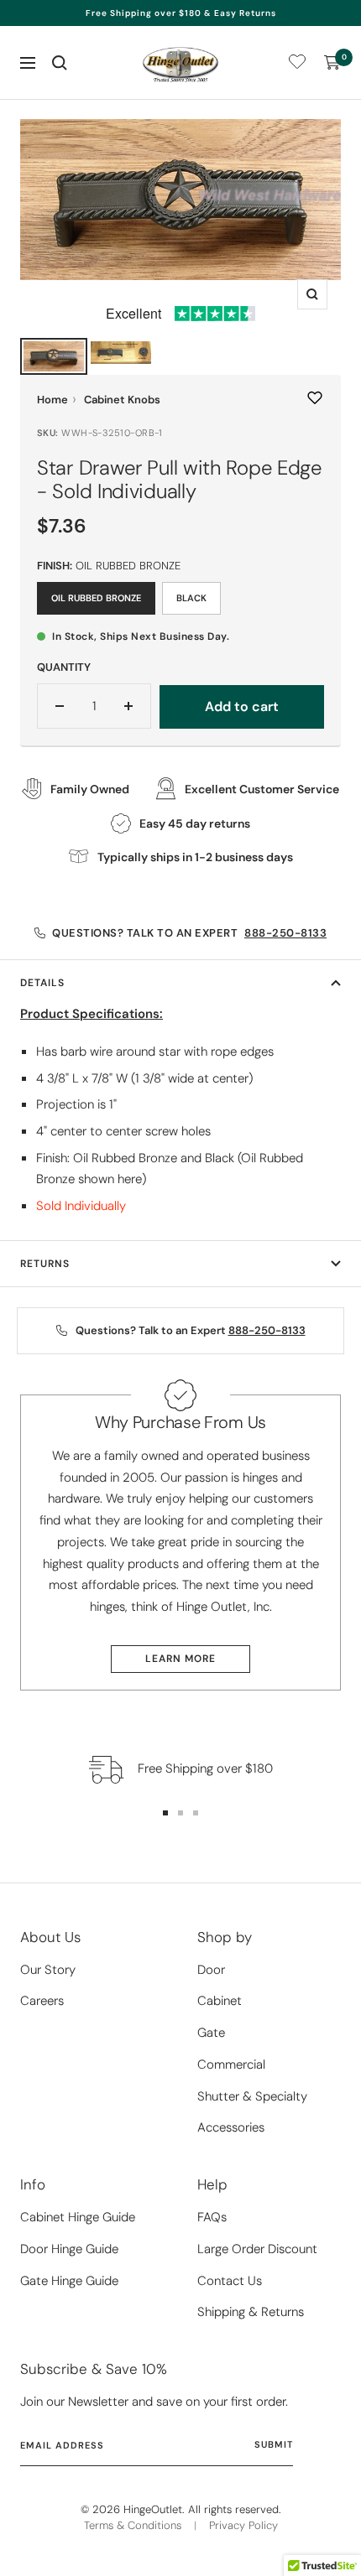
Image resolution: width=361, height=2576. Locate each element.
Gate (211, 2033)
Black (191, 598)
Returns (45, 1264)
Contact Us (230, 2281)
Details (42, 983)
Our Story (48, 1970)
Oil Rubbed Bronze (96, 598)
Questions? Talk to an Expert (189, 933)
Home (52, 400)
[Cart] (332, 63)
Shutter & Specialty (252, 2096)
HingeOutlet (153, 2509)
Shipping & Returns (251, 2312)
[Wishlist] (297, 65)
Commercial (231, 2064)
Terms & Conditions (133, 2525)
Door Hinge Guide (69, 2249)
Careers (42, 2001)
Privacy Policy (243, 2525)
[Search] (60, 63)
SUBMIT (274, 2444)
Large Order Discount (257, 2249)
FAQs (212, 2217)
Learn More (180, 1659)
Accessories (231, 2127)
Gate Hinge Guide (69, 2281)
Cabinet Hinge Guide (78, 2217)
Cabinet (220, 2001)
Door (211, 1970)
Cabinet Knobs (122, 400)
